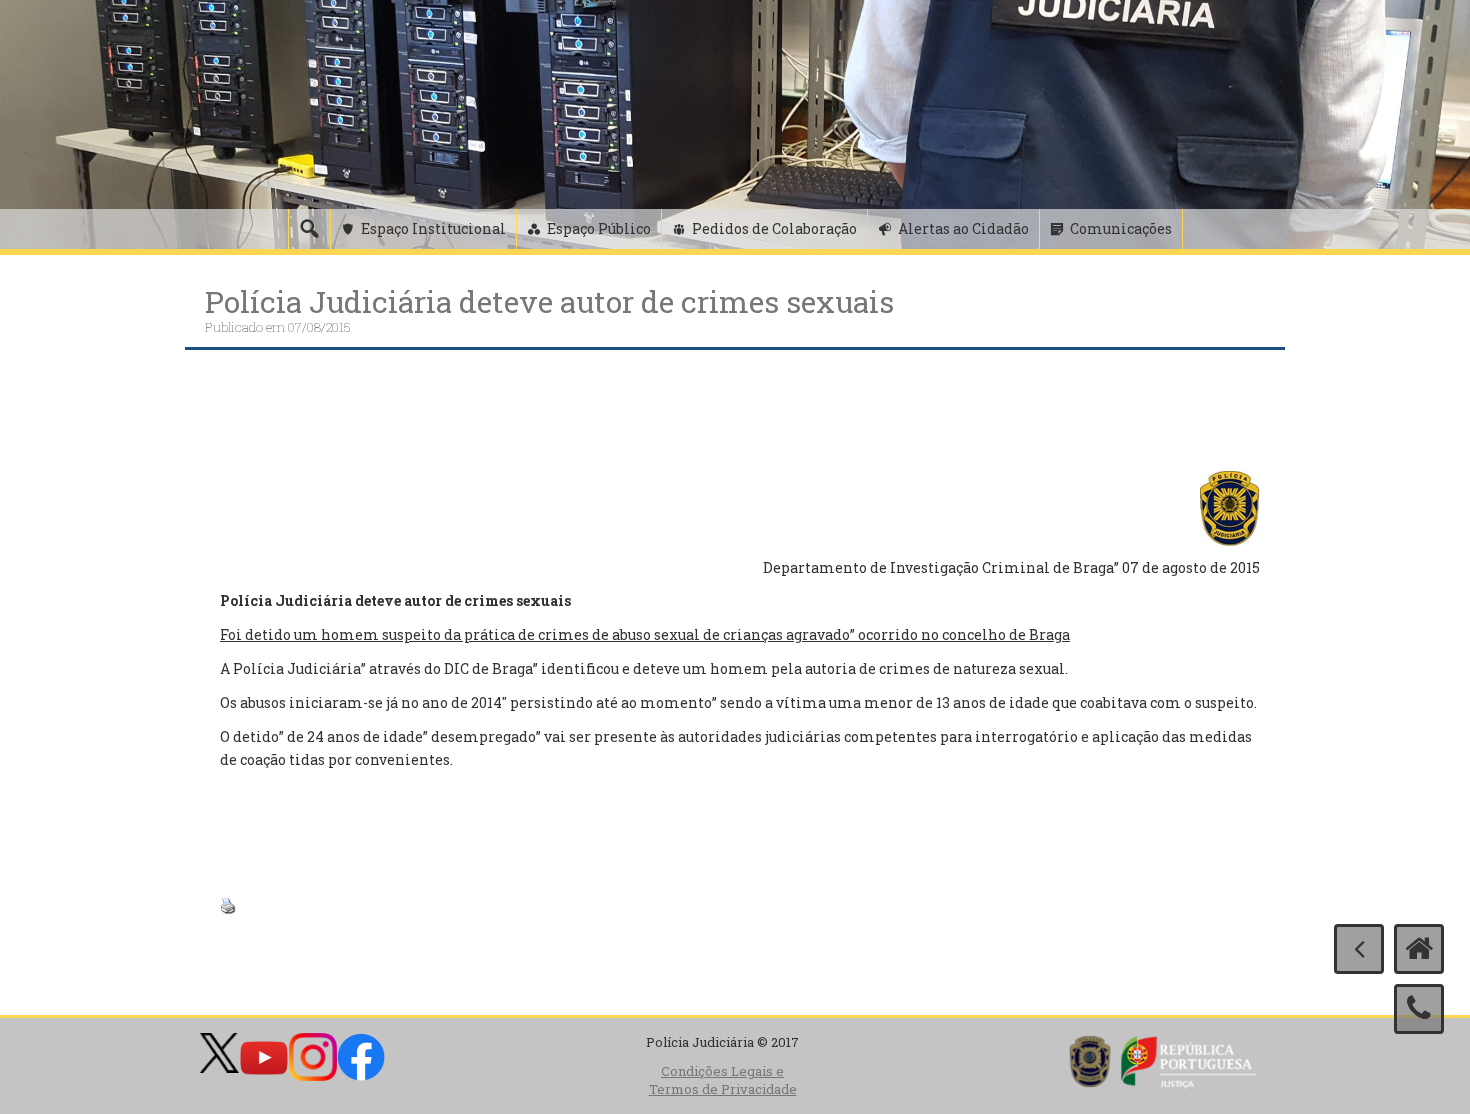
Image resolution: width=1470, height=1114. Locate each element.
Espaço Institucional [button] (433, 228)
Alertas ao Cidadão (963, 228)
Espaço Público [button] (599, 228)
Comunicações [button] (1121, 228)
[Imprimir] (228, 904)
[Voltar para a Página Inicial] (1419, 949)
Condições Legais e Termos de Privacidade (723, 1080)
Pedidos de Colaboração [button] (774, 228)
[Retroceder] (1359, 949)
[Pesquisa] (309, 229)
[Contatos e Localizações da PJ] (1419, 1009)
